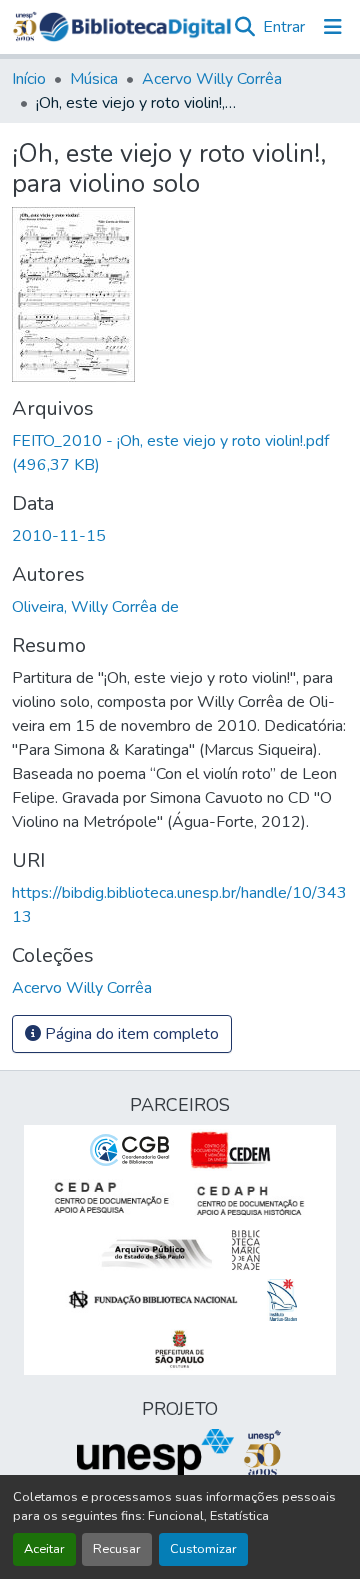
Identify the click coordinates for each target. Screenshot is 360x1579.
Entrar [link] (284, 27)
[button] (135, 27)
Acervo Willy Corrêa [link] (212, 79)
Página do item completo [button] (130, 1034)
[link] (180, 453)
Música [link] (94, 79)
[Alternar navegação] (333, 27)
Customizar (203, 1549)
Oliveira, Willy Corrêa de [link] (95, 607)
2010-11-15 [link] (59, 536)
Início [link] (29, 79)
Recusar (117, 1549)
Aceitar (44, 1549)
